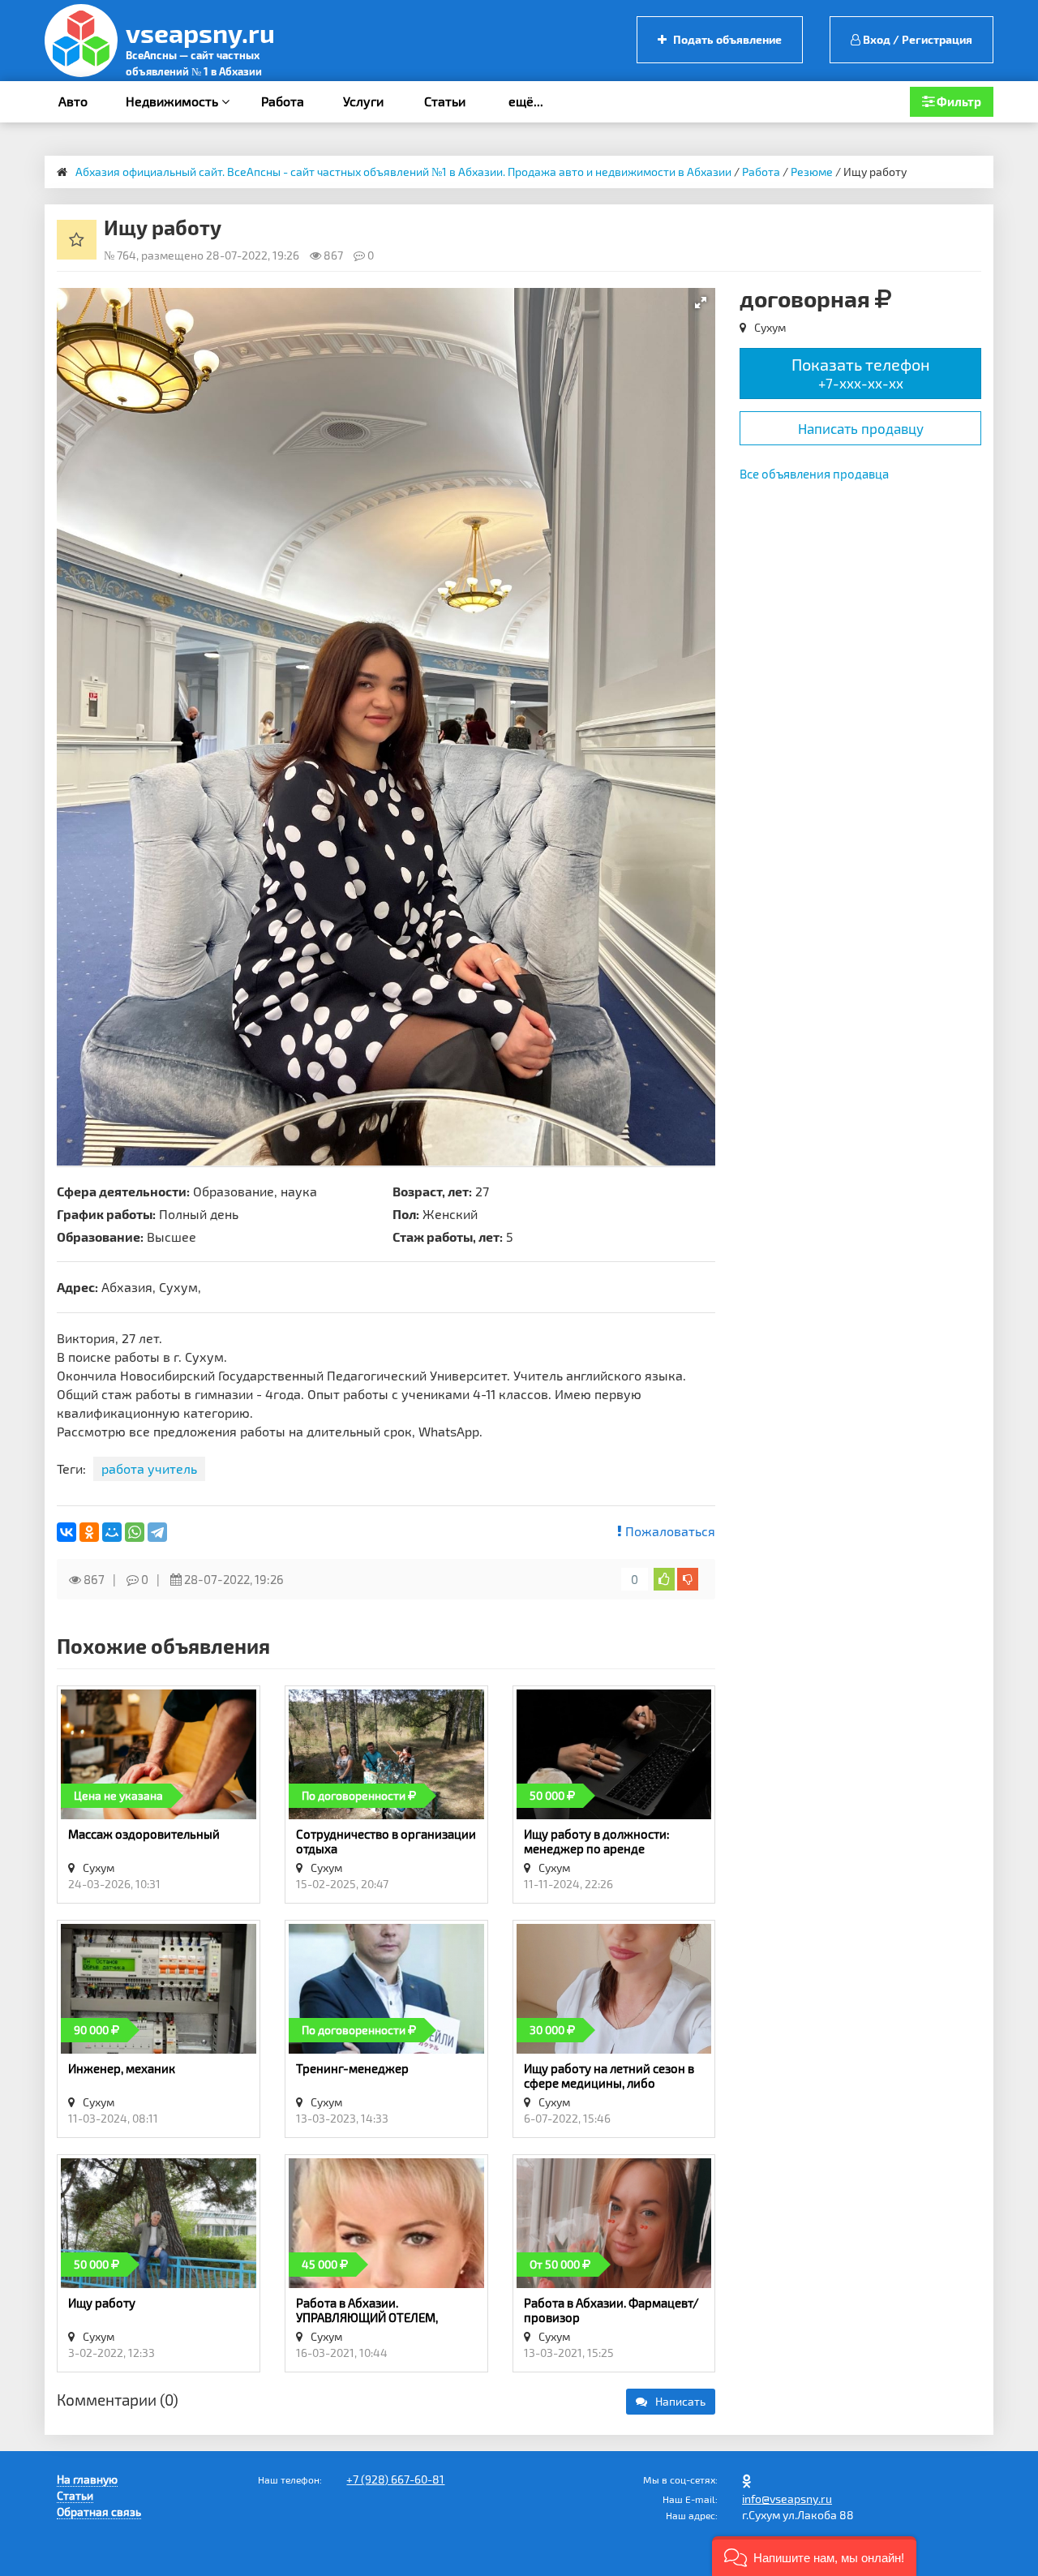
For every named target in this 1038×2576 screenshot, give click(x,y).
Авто (73, 101)
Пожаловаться (669, 1531)
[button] (701, 303)
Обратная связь (99, 2512)
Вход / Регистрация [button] (916, 39)
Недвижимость (174, 101)
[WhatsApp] (135, 1532)
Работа (283, 101)
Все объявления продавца (814, 474)
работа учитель (149, 1468)
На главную (87, 2479)
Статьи (445, 101)
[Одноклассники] (89, 1532)
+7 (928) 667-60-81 (395, 2479)
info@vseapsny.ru (787, 2499)
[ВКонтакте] (66, 1532)
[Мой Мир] (112, 1532)
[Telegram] (157, 1532)
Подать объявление (726, 39)
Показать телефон (861, 373)
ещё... (526, 101)
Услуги (363, 101)
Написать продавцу (861, 428)
